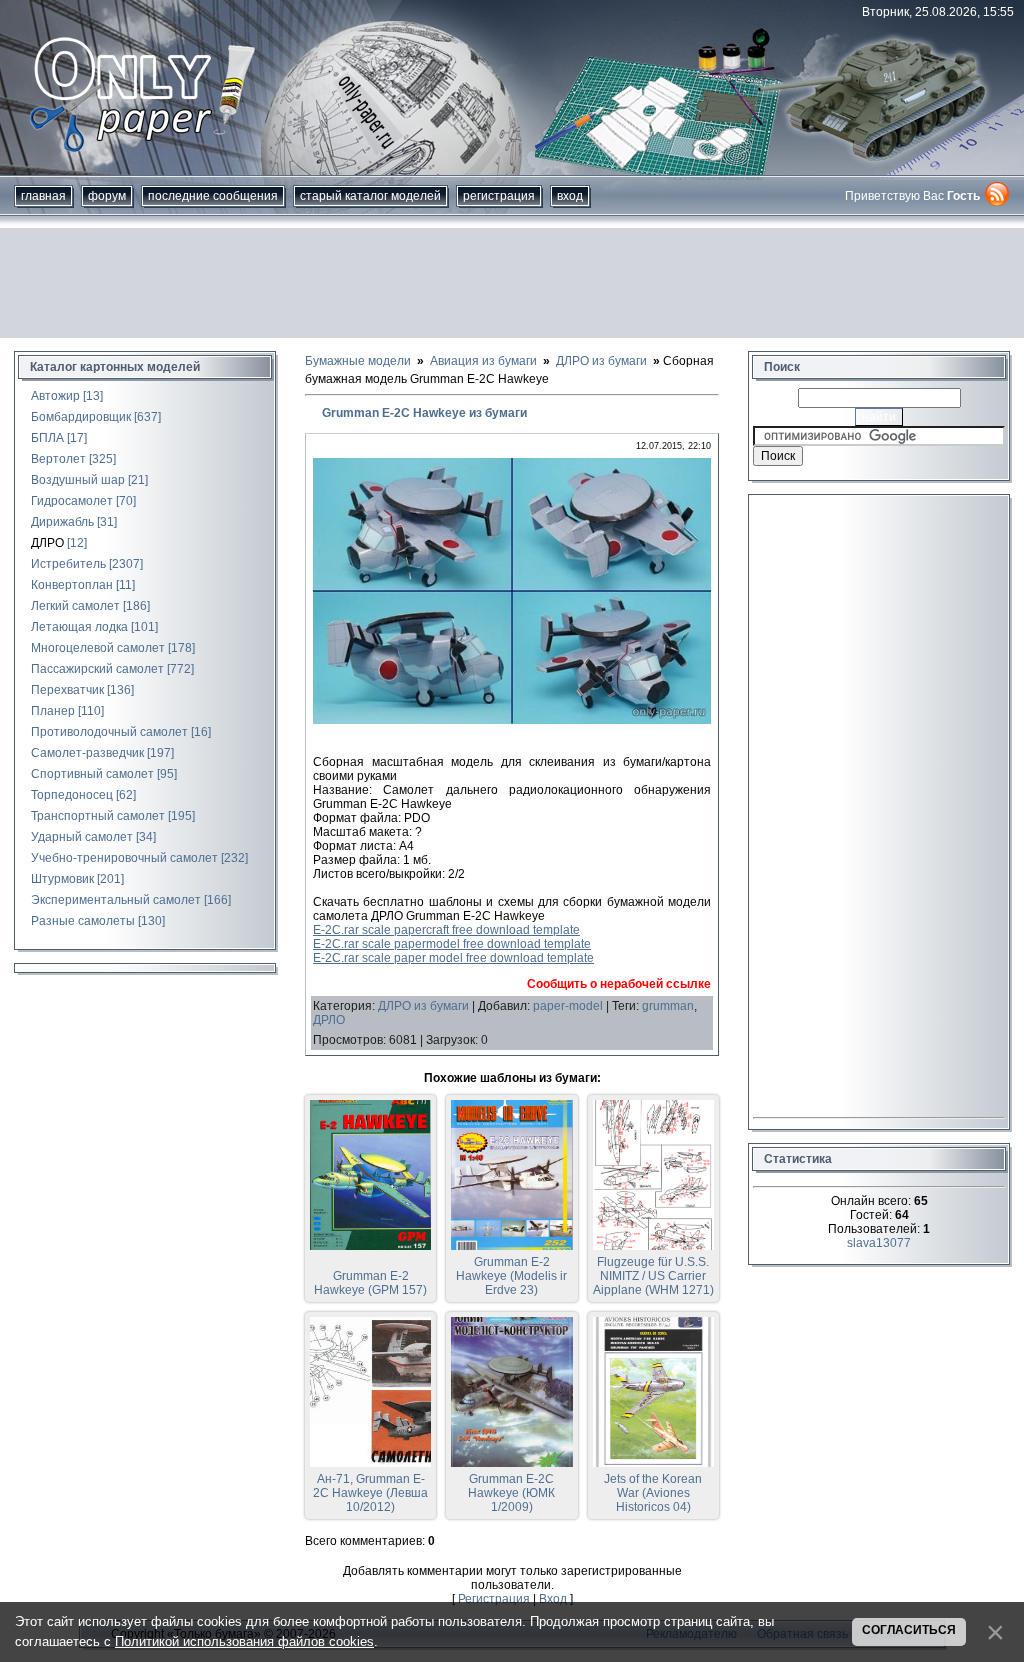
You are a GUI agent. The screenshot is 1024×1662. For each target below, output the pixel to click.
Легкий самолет (75, 606)
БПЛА (47, 438)
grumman (668, 1006)
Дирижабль (62, 522)
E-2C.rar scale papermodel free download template (452, 944)
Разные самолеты (83, 921)
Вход (570, 196)
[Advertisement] (512, 283)
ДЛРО (47, 543)
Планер (53, 711)
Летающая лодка (79, 627)
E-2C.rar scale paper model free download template (453, 958)
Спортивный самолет (92, 774)
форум (107, 196)
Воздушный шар (78, 480)
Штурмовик (62, 879)
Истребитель (68, 564)
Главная (43, 196)
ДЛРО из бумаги (423, 1006)
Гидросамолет (72, 501)
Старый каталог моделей (370, 196)
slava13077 (879, 1243)
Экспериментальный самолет (116, 900)
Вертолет (58, 459)
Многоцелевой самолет (98, 648)
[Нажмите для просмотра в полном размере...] (512, 720)
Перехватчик (67, 690)
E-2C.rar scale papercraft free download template (446, 930)
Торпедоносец (72, 795)
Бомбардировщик (81, 417)
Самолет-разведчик (87, 753)
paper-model (568, 1006)
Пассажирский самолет (97, 669)
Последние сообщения (213, 196)
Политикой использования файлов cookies (244, 1641)
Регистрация (499, 196)
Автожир (55, 396)
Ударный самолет (82, 837)
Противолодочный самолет (109, 732)
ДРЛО (329, 1020)
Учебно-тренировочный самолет (124, 858)
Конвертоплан (72, 585)
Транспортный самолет (98, 816)
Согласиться (909, 1630)
